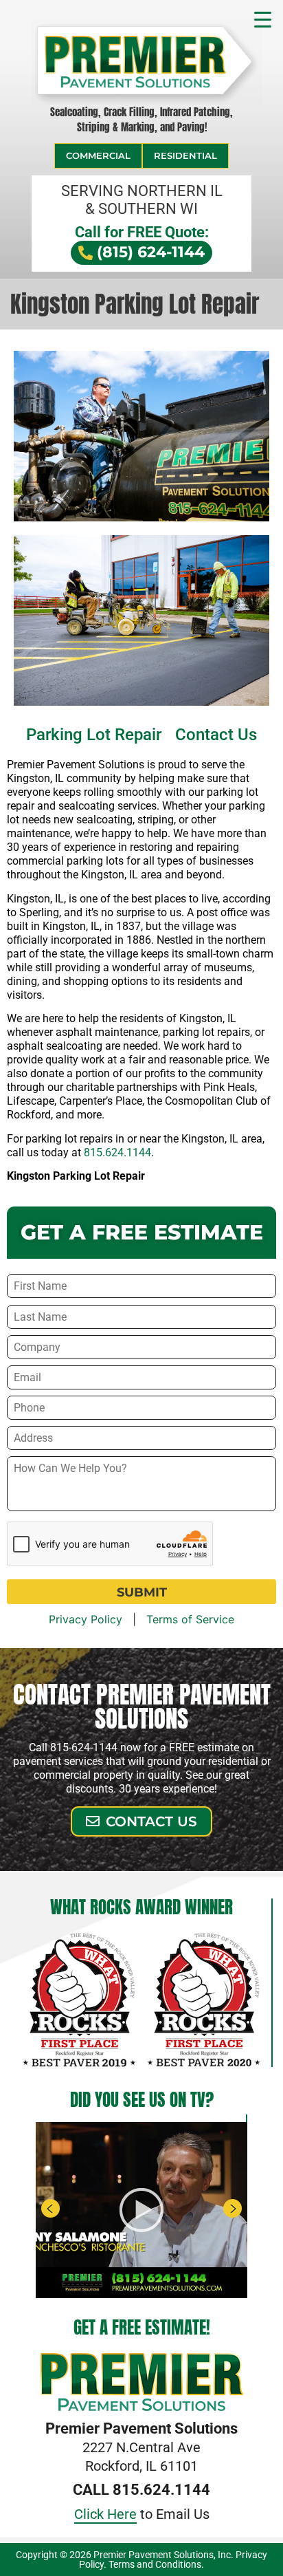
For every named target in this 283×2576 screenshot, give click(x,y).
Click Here (105, 2514)
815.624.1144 (117, 1152)
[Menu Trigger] (263, 18)
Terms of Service (190, 1619)
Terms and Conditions (155, 2564)
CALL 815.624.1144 (141, 2490)
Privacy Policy (86, 1619)
